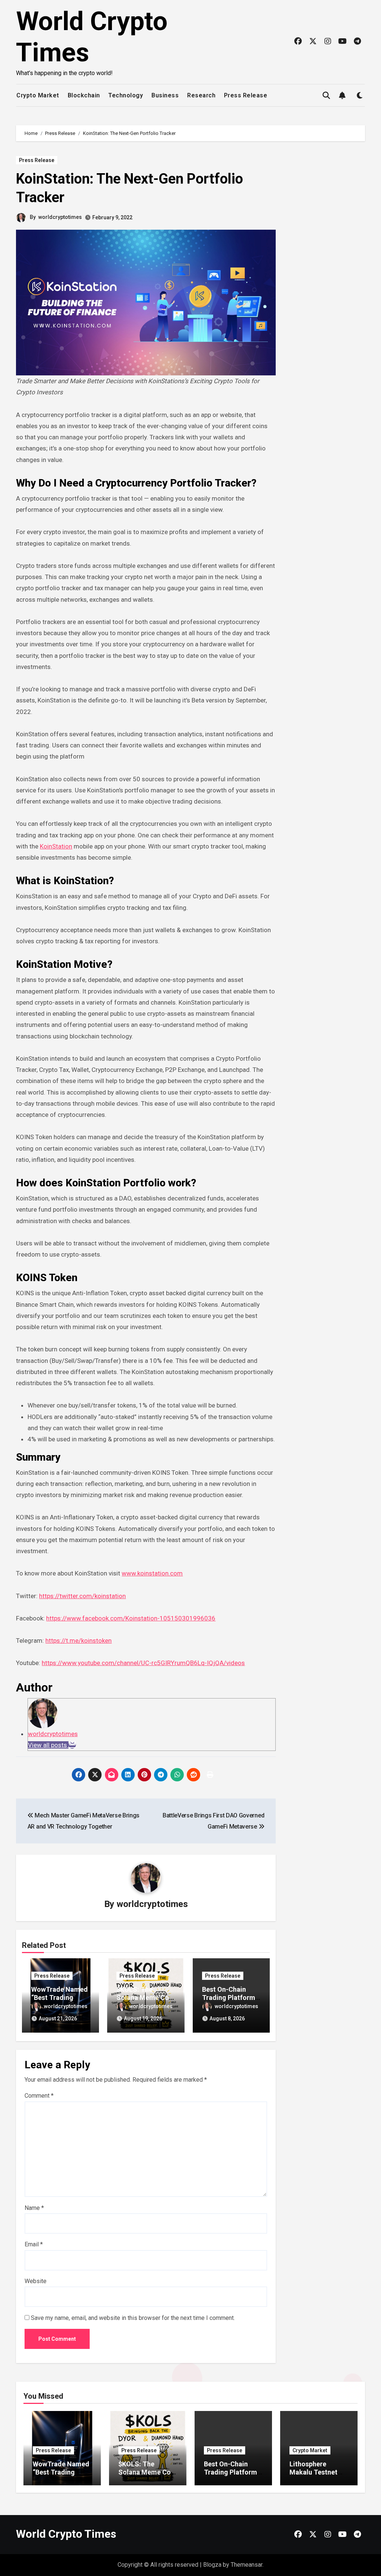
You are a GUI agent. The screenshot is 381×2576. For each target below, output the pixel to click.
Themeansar (246, 2565)
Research (201, 95)
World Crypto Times (66, 2534)
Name (34, 2208)
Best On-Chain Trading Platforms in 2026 (230, 1997)
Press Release (246, 95)
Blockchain (84, 95)
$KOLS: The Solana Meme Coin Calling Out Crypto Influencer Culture (147, 2476)
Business (165, 95)
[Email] (72, 1745)
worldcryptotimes (60, 217)
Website (36, 2281)
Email (34, 2244)
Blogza (212, 2565)
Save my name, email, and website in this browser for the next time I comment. (133, 2318)
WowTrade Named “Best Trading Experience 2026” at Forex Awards (61, 2476)
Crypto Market (38, 95)
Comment (39, 2096)
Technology (126, 95)
